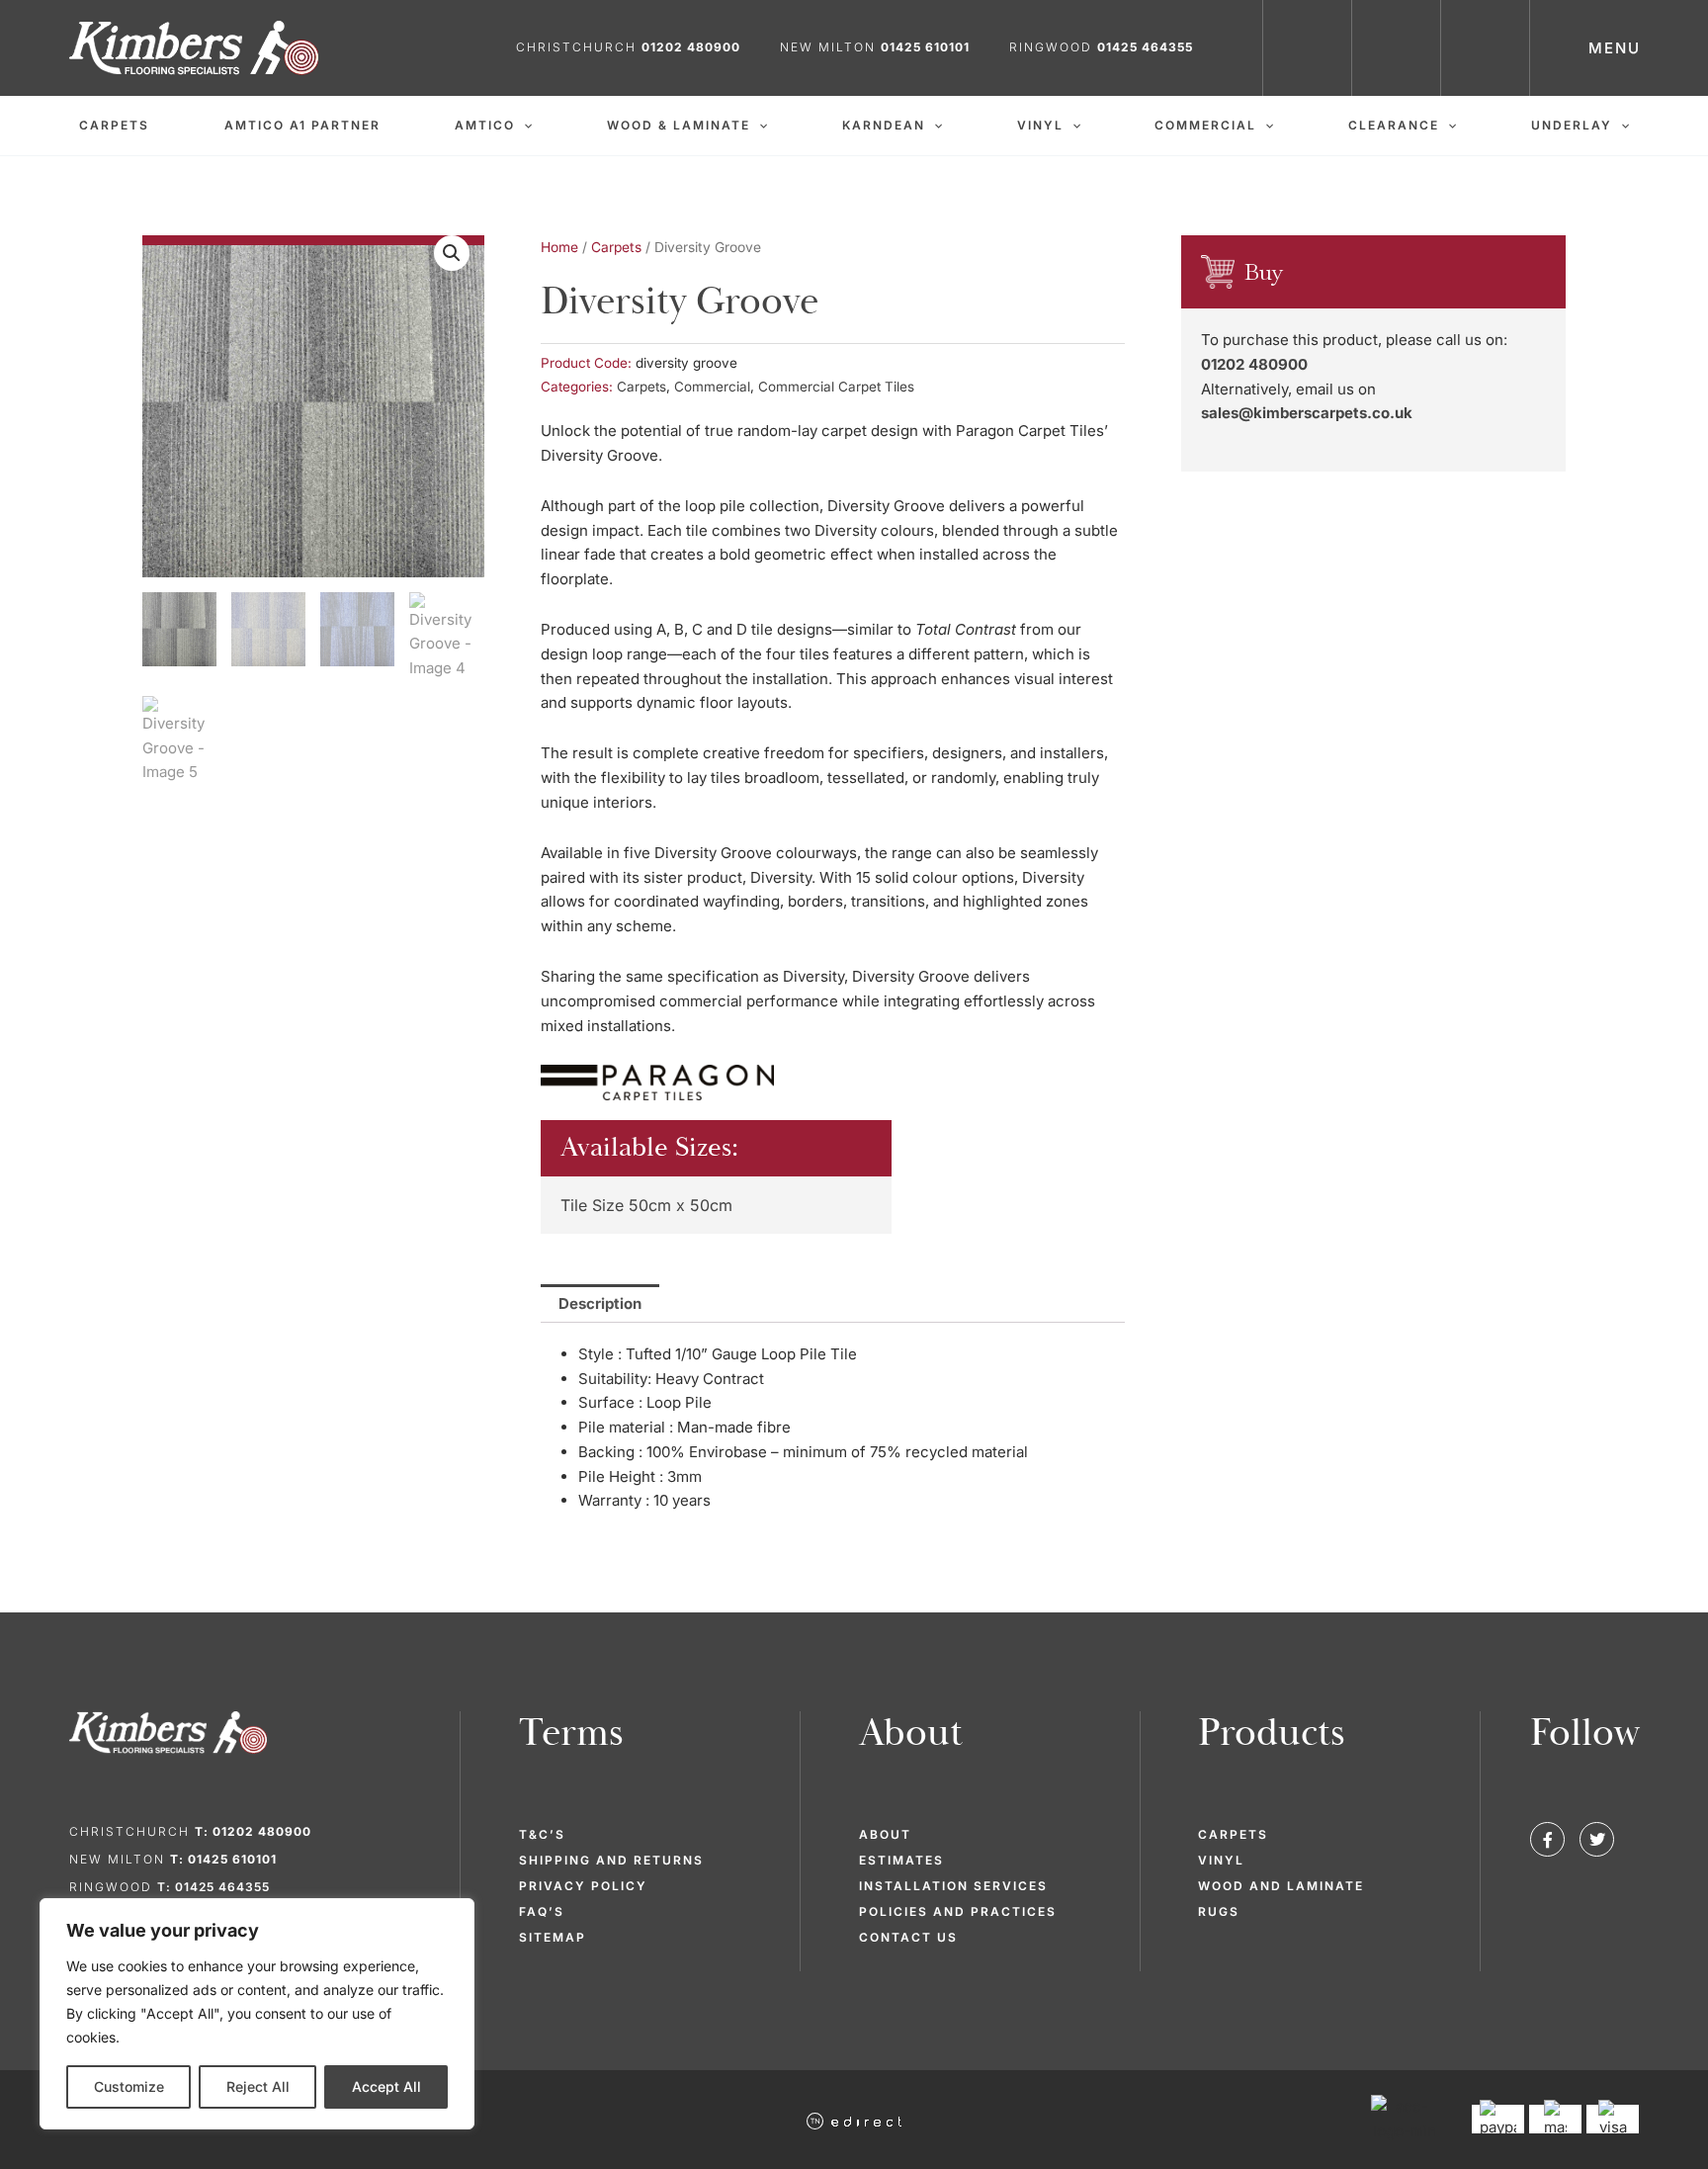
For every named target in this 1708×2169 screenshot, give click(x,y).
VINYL (1221, 1860)
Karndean (884, 125)
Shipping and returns (611, 1860)
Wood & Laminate (679, 125)
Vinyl (1040, 125)
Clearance (1394, 125)
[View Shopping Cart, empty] (1486, 48)
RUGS (1219, 1911)
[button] (523, 126)
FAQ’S (542, 1911)
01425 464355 (1145, 47)
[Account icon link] (1397, 48)
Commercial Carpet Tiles (836, 387)
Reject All (258, 2086)
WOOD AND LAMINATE (1281, 1886)
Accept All (386, 2086)
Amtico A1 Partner (302, 125)
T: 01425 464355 (213, 1887)
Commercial (1205, 125)
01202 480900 (1254, 364)
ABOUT (885, 1834)
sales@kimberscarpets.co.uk (1307, 413)
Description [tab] (600, 1303)
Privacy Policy (583, 1886)
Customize (129, 2086)
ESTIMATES (901, 1860)
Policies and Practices (958, 1911)
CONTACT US (908, 1937)
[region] (257, 2014)
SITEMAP (553, 1937)
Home (559, 247)
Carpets (114, 125)
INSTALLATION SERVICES (953, 1886)
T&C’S (542, 1834)
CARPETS (1233, 1834)
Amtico (485, 125)
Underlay (1572, 125)
